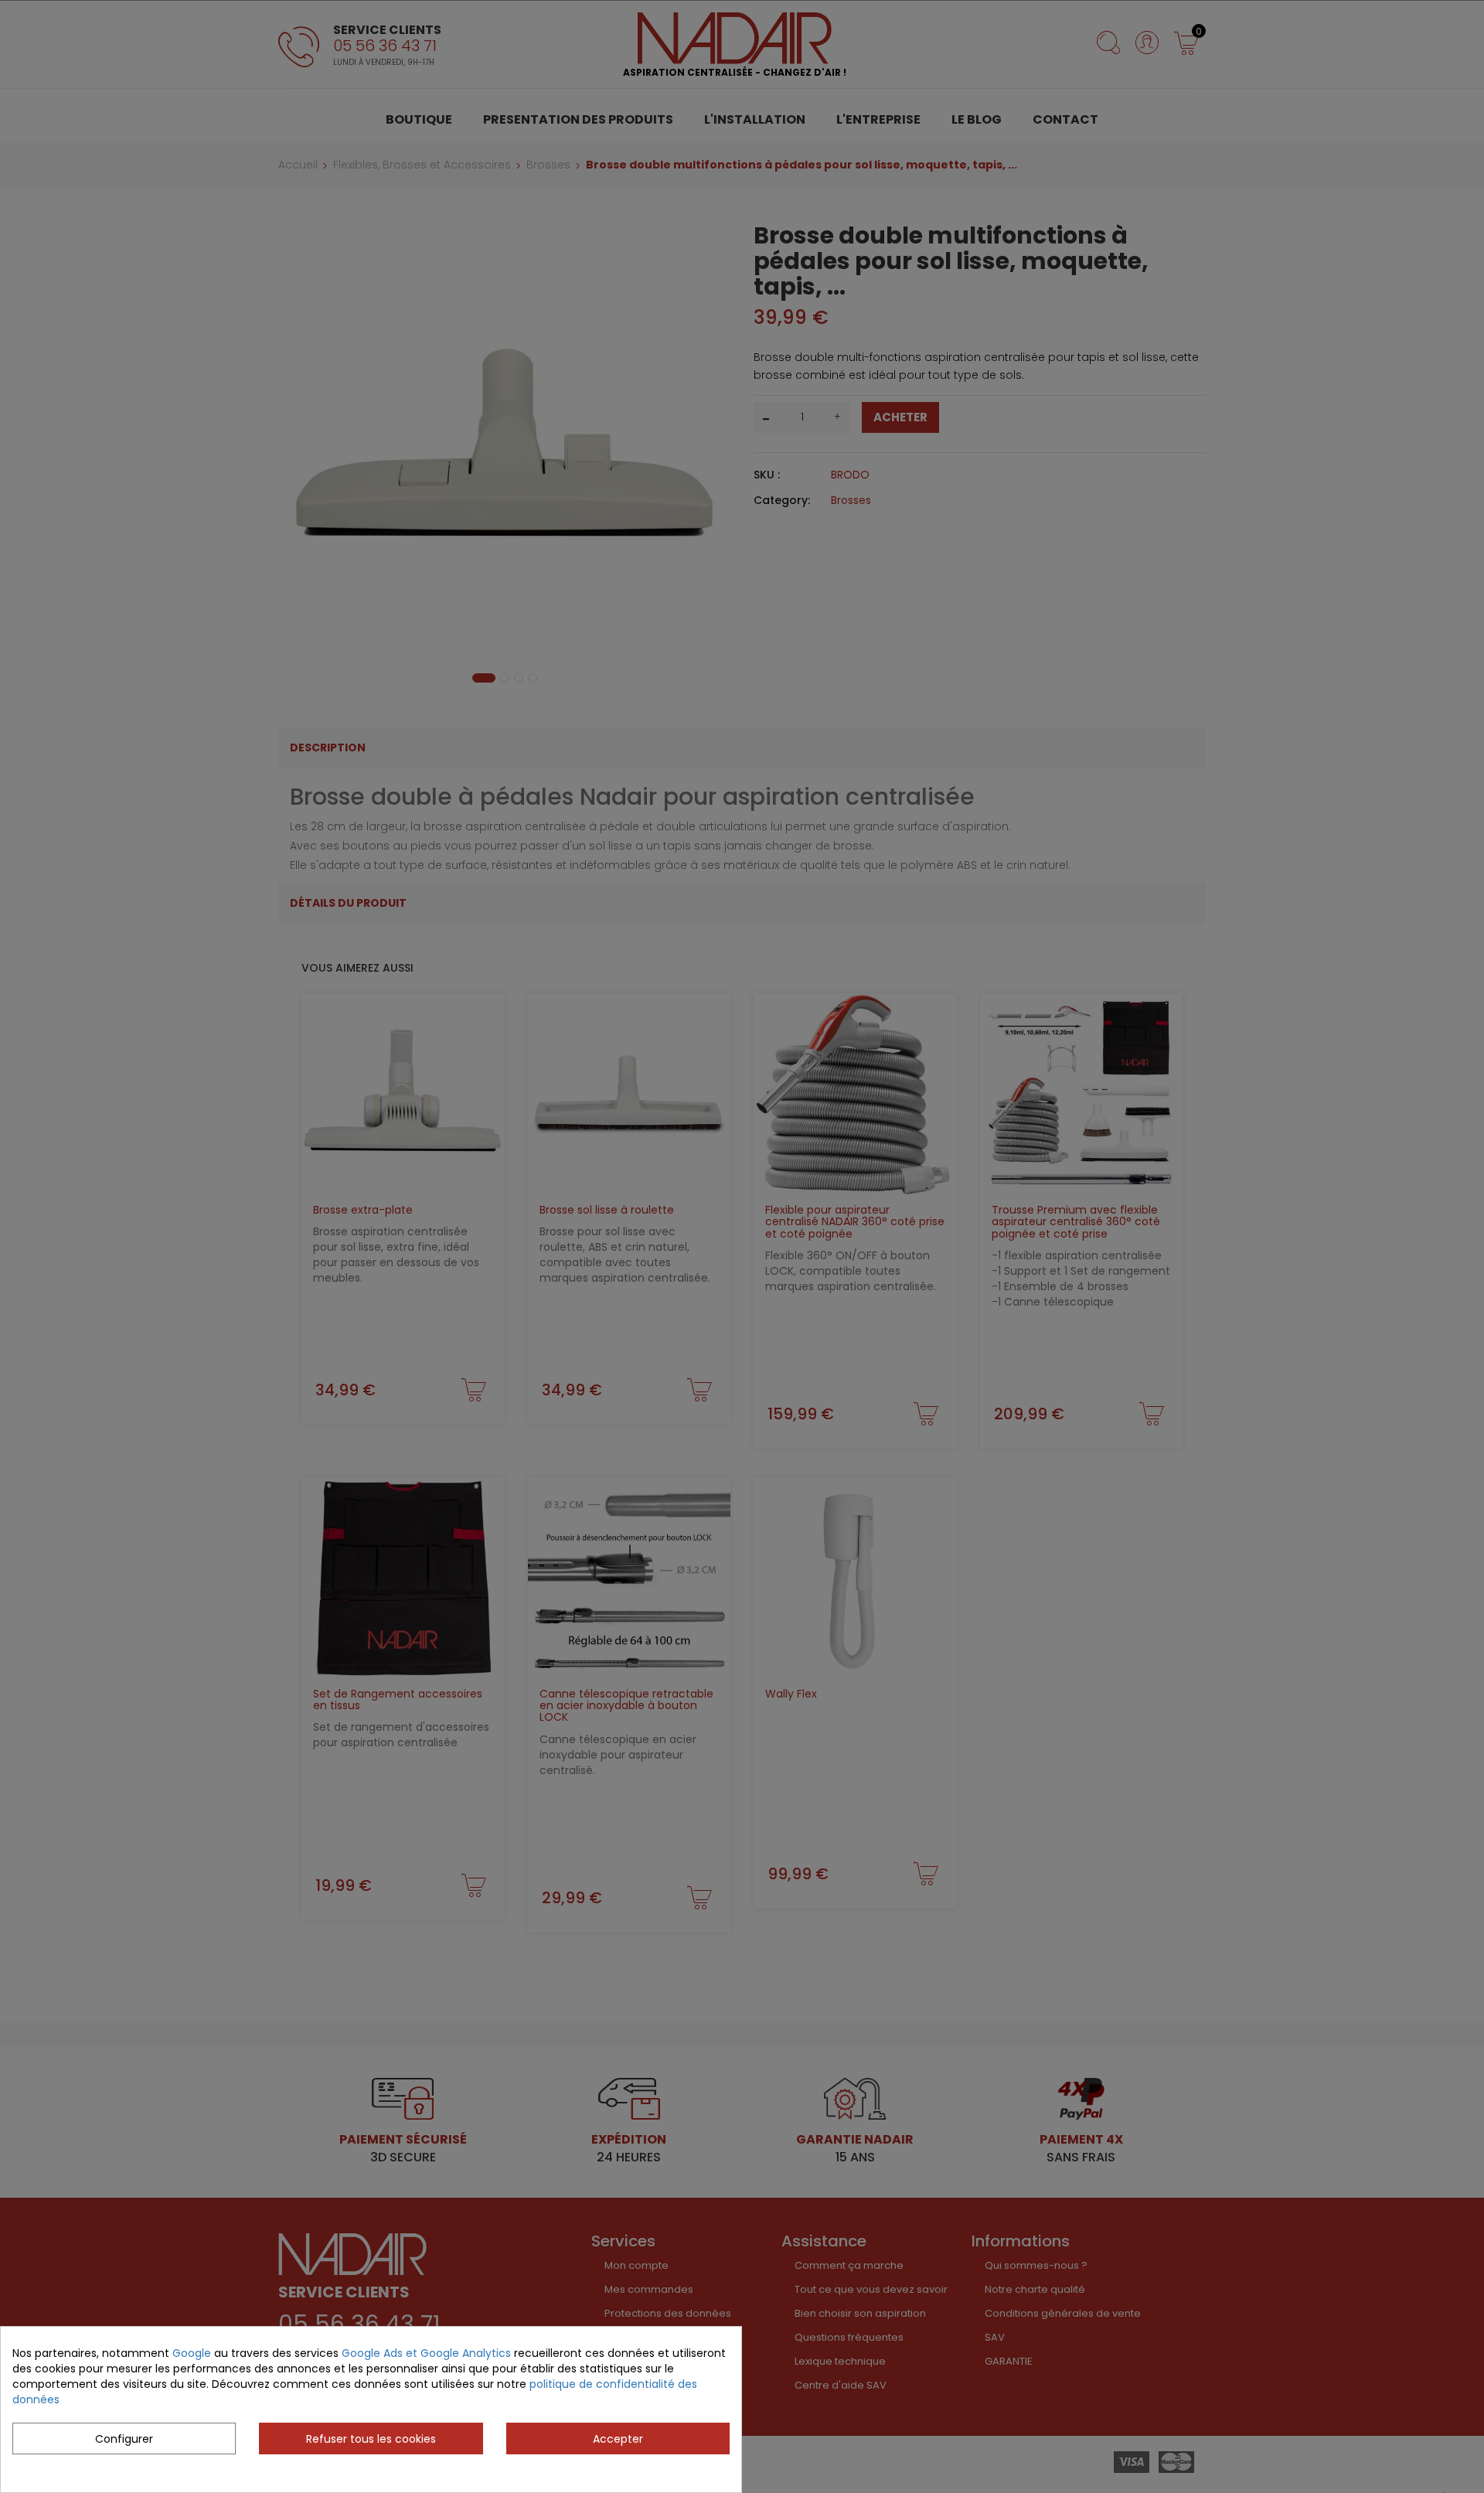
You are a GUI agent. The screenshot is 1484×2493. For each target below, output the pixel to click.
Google (192, 2353)
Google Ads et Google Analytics (426, 2353)
